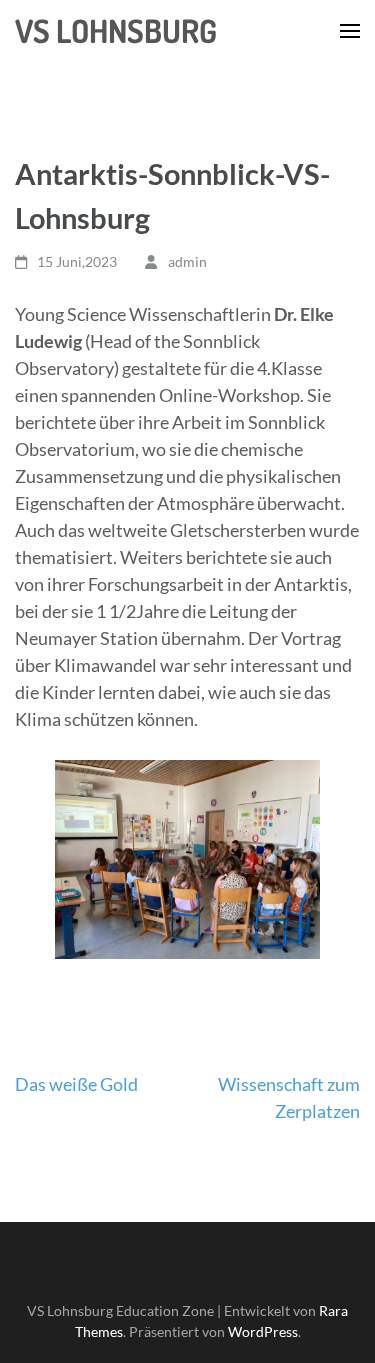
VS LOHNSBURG (116, 30)
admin (187, 261)
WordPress (263, 1331)
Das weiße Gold (76, 1084)
